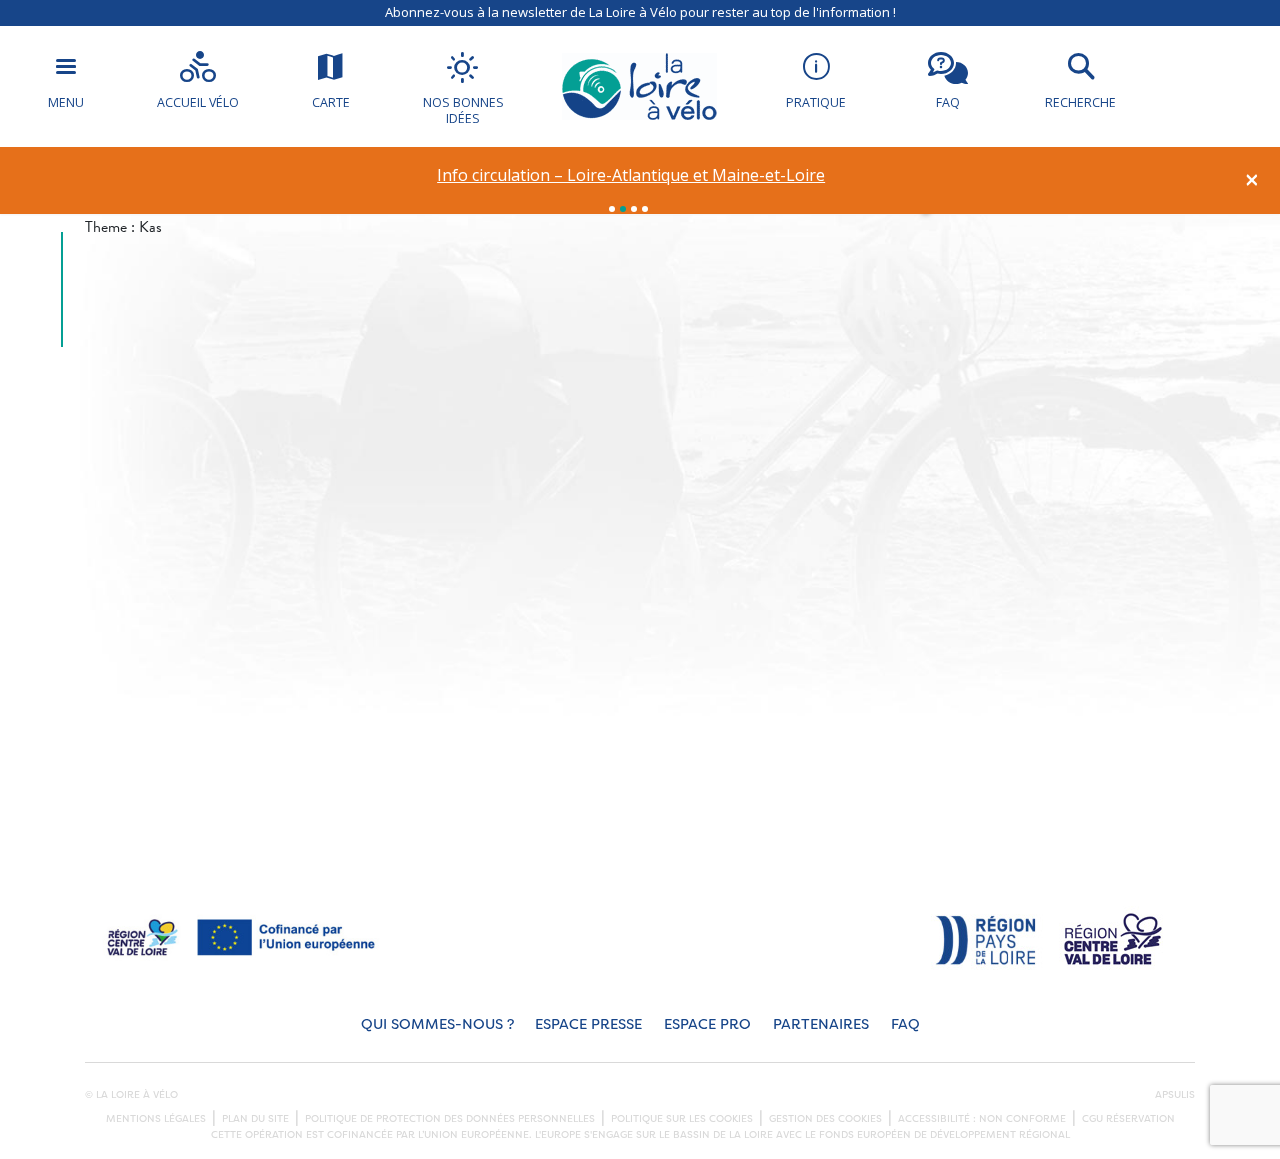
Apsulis (1175, 1095)
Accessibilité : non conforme (982, 1119)
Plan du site (255, 1119)
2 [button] (623, 209)
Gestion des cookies (825, 1119)
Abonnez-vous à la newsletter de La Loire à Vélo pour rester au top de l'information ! (640, 12)
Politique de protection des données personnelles (450, 1119)
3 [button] (634, 209)
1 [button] (612, 209)
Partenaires (821, 1024)
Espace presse (588, 1024)
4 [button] (645, 209)
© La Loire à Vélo (131, 1095)
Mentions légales (156, 1119)
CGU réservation (1128, 1119)
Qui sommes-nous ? (437, 1024)
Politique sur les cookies (682, 1119)
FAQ (905, 1024)
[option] (631, 175)
